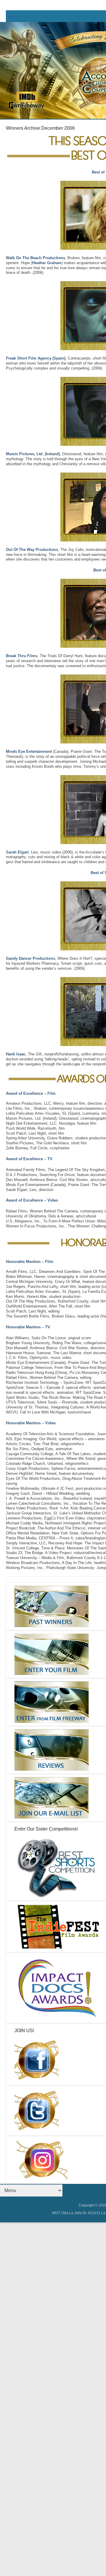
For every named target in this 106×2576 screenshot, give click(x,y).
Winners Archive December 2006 (40, 128)
